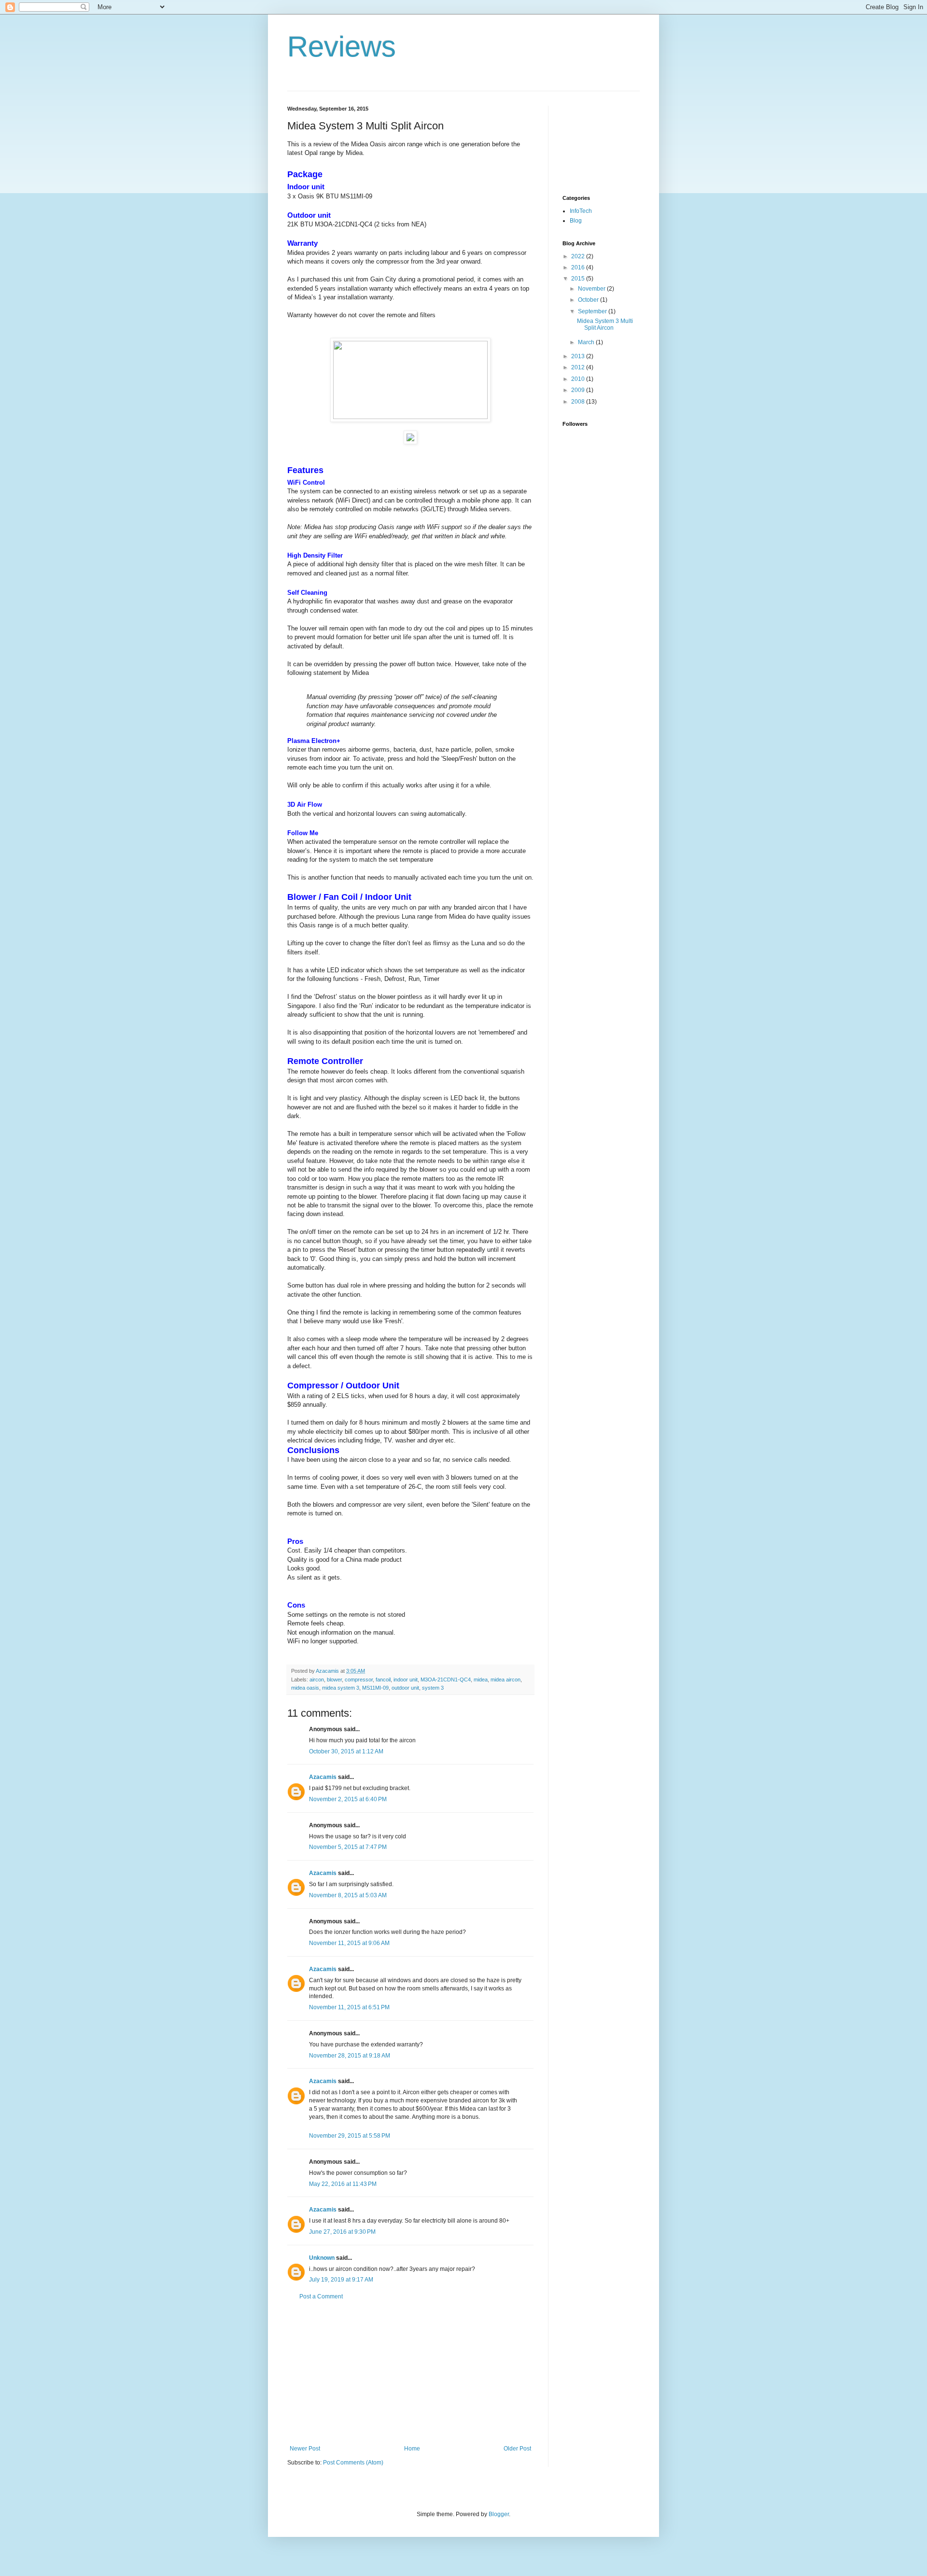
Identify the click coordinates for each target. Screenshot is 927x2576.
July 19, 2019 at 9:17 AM (341, 2280)
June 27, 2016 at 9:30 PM (342, 2232)
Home (412, 2449)
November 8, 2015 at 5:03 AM (348, 1895)
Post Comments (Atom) (353, 2463)
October (589, 300)
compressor (359, 1680)
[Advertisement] (410, 2373)
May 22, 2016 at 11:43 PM (343, 2184)
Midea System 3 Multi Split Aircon (605, 324)
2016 (579, 267)
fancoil (383, 1680)
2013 (579, 356)
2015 (579, 279)
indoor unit (406, 1680)
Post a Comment (321, 2296)
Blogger (499, 2514)
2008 (579, 402)
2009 (579, 390)
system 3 (433, 1688)
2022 (579, 256)
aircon (317, 1680)
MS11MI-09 (375, 1688)
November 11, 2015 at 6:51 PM (349, 2007)
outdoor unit (405, 1688)
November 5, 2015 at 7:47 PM (348, 1847)
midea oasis (305, 1688)
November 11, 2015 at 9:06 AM (349, 1943)
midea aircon (506, 1680)
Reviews (342, 47)
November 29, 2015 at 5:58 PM (350, 2136)
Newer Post (305, 2449)
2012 (579, 367)
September (593, 311)
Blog (576, 221)
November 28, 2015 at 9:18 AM (350, 2056)
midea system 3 (341, 1688)
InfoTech (581, 211)
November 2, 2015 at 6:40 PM (348, 1799)
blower (334, 1680)
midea (481, 1680)
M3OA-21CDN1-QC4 (446, 1680)
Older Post (517, 2449)
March (587, 342)
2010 (579, 379)
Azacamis (323, 1777)
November (592, 289)
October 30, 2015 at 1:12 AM (346, 1751)
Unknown (322, 2258)
